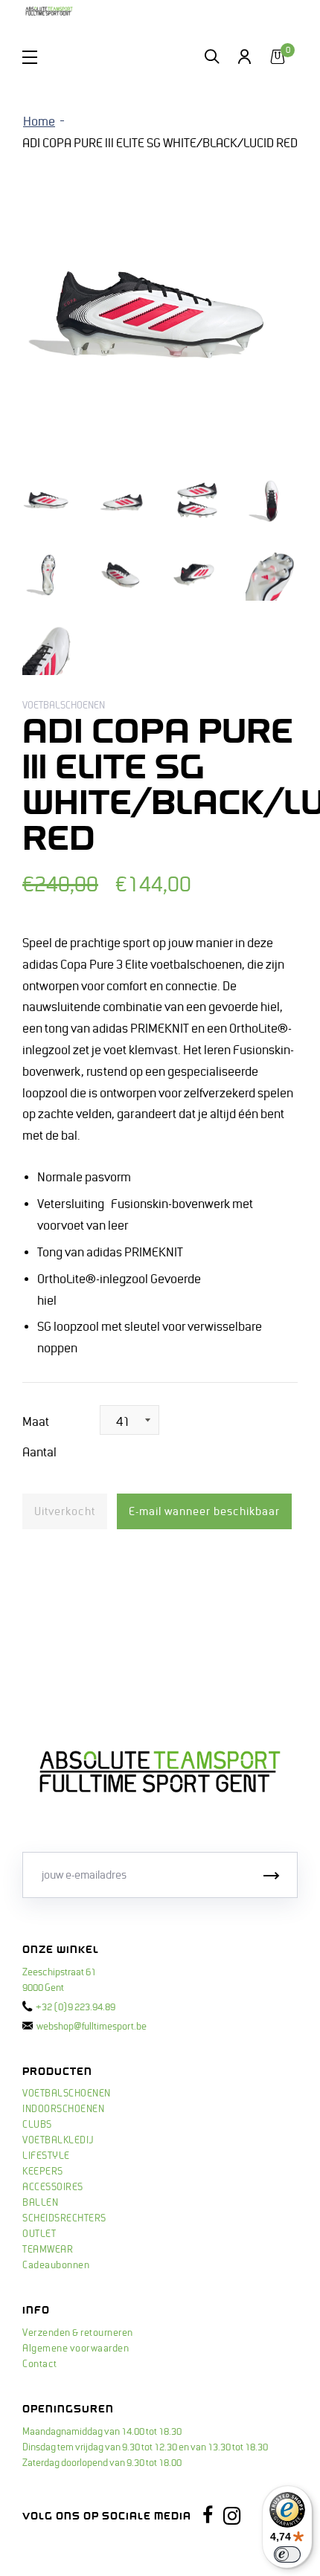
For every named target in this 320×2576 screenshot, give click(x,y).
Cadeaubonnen (56, 2265)
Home (39, 122)
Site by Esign (51, 2550)
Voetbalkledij (58, 2140)
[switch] (287, 2554)
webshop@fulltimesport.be (92, 2027)
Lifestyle (46, 2156)
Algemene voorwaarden (76, 2349)
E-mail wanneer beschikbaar (204, 1511)
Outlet (39, 2234)
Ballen (40, 2203)
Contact (40, 2364)
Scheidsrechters (64, 2218)
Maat (36, 1422)
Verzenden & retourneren (78, 2333)
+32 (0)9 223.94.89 (76, 2007)
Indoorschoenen (63, 2109)
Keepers (43, 2172)
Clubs (37, 2125)
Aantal (39, 1453)
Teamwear (48, 2250)
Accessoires (53, 2187)
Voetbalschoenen (67, 2094)
